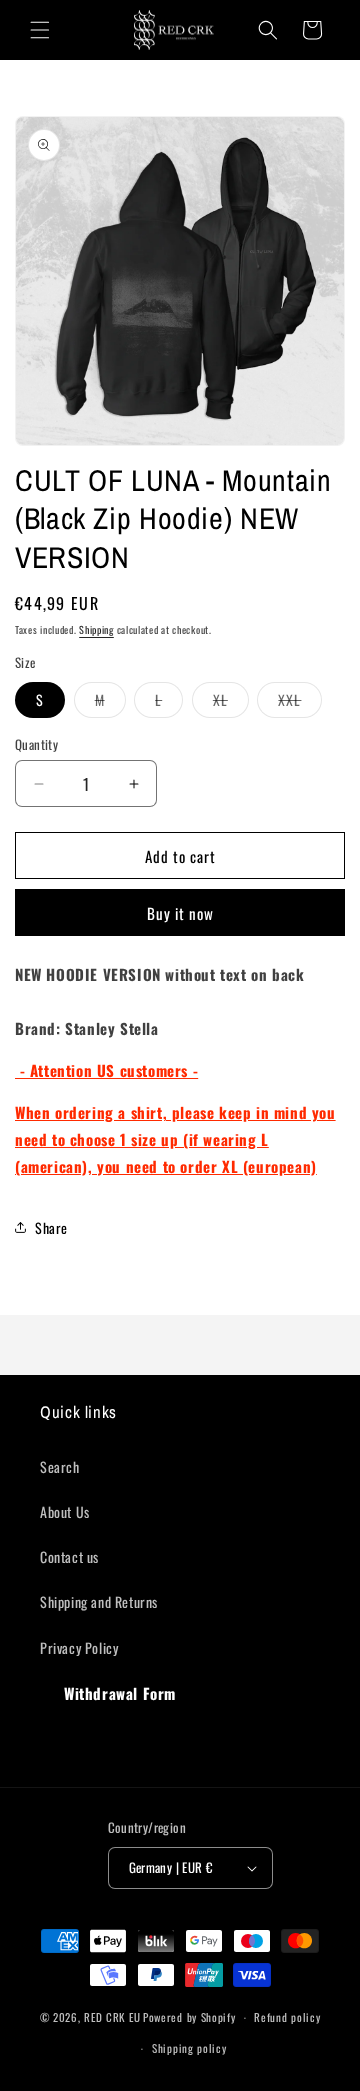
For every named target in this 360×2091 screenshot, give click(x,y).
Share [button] (51, 1227)
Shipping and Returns (99, 1601)
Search (60, 1466)
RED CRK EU (112, 2017)
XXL (300, 703)
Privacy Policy (79, 1647)
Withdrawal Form (120, 1693)
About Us (65, 1511)
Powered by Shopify (189, 2017)
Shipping (96, 629)
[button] (40, 30)
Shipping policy (189, 2048)
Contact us (69, 1556)
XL (231, 703)
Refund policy (287, 2017)
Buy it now (180, 913)
